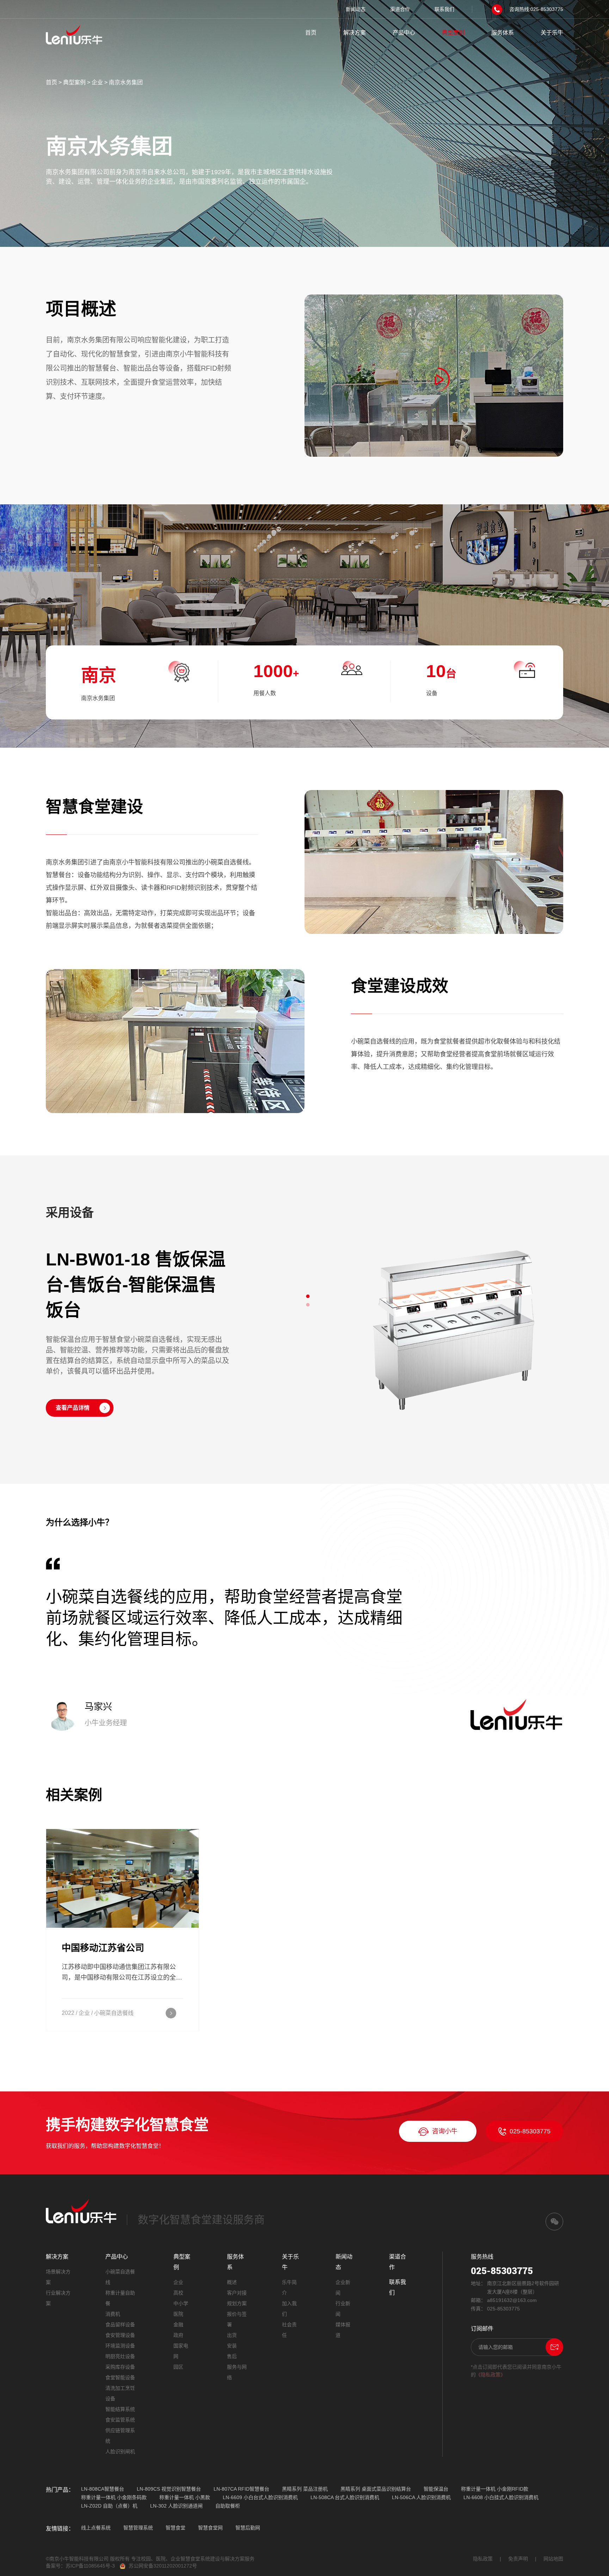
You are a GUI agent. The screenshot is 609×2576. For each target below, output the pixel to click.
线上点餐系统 (96, 2528)
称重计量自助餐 (120, 2298)
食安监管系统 (120, 2420)
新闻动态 (356, 9)
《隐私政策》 (491, 2375)
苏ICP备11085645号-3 (90, 2566)
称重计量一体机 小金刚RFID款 (495, 2489)
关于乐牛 (552, 33)
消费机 (113, 2314)
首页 (311, 33)
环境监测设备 (120, 2346)
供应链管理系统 (120, 2436)
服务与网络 (237, 2372)
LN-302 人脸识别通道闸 (176, 2506)
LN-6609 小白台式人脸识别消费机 (260, 2497)
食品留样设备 (120, 2325)
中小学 (181, 2303)
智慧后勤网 (248, 2528)
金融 (178, 2325)
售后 (232, 2356)
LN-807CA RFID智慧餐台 (241, 2489)
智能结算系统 (120, 2409)
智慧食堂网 (210, 2528)
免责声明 (518, 2559)
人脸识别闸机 (120, 2452)
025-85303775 (530, 2131)
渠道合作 (400, 9)
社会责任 (289, 2330)
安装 (232, 2346)
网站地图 (553, 2559)
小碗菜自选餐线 (120, 2277)
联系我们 (444, 9)
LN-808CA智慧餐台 (103, 2489)
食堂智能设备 (120, 2377)
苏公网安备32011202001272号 (163, 2566)
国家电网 (181, 2351)
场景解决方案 (58, 2277)
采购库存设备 (120, 2367)
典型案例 (453, 33)
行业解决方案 (58, 2298)
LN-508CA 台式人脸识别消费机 (345, 2497)
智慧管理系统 (138, 2528)
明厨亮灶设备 (120, 2356)
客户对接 (237, 2293)
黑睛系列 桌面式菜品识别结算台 (376, 2489)
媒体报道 (343, 2330)
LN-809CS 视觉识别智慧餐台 (169, 2489)
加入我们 (289, 2309)
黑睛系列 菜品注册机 (305, 2489)
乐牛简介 (289, 2288)
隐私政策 (483, 2559)
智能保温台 (436, 2489)
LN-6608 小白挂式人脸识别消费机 (501, 2497)
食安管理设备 (120, 2335)
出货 (232, 2335)
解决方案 (355, 33)
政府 (178, 2335)
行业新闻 (343, 2309)
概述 (232, 2282)
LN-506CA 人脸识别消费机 (421, 2497)
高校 (178, 2293)
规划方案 (237, 2303)
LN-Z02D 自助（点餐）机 (109, 2506)
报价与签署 (237, 2319)
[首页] (74, 34)
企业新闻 (343, 2288)
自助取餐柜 (228, 2506)
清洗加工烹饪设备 (120, 2393)
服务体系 (503, 33)
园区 (178, 2367)
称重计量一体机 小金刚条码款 (114, 2497)
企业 (97, 82)
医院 (178, 2314)
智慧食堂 (176, 2528)
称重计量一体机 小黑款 (185, 2497)
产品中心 (404, 33)
